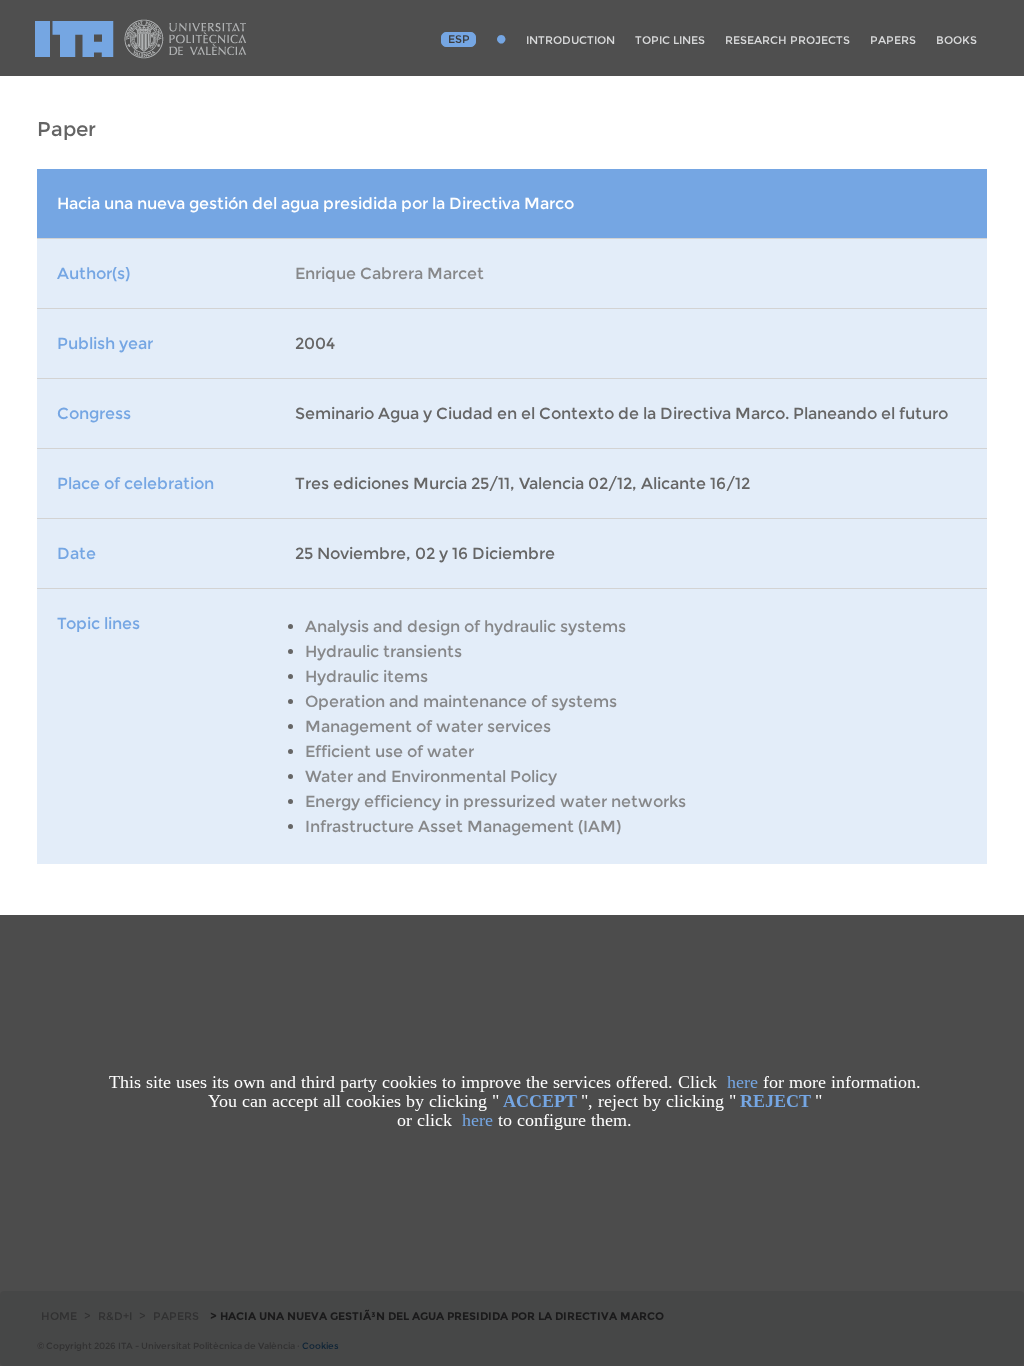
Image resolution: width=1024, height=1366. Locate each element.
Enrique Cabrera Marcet (389, 273)
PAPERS (893, 40)
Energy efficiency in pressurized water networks (495, 801)
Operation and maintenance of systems (461, 701)
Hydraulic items (366, 676)
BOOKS (956, 40)
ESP (459, 39)
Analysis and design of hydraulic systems (465, 626)
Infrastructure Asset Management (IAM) (463, 826)
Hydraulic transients (383, 651)
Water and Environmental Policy (431, 776)
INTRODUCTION (570, 40)
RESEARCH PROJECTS (787, 40)
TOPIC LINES (670, 40)
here (742, 1082)
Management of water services (428, 726)
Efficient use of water (389, 751)
